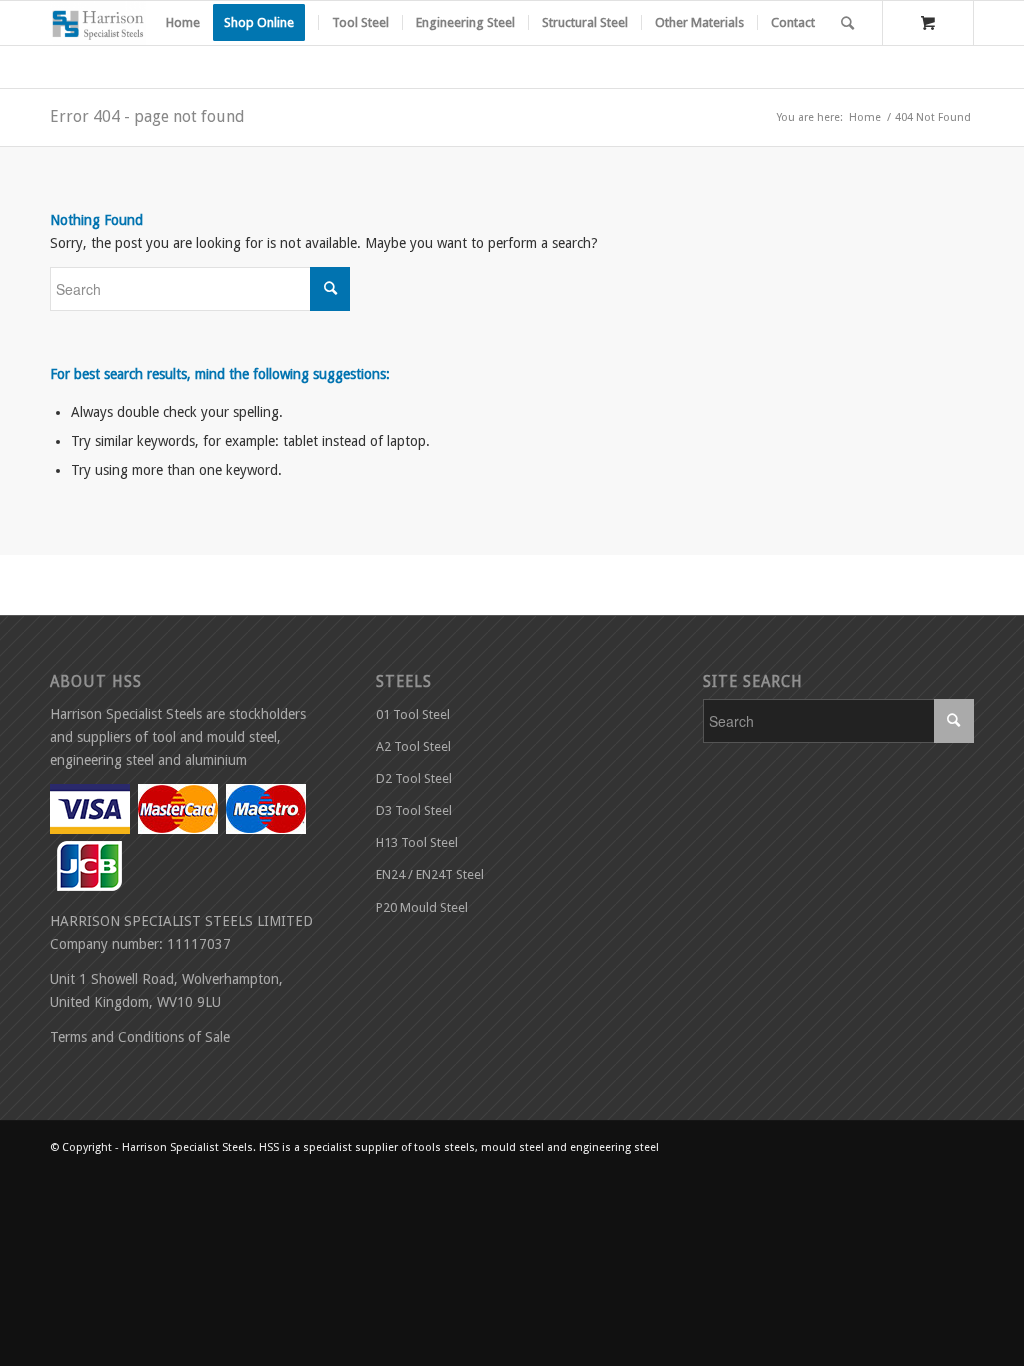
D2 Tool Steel (414, 778)
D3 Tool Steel (414, 810)
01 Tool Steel (413, 714)
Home (865, 117)
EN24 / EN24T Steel (430, 874)
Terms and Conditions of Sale (140, 1037)
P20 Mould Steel (422, 907)
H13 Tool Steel (417, 842)
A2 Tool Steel (413, 746)
